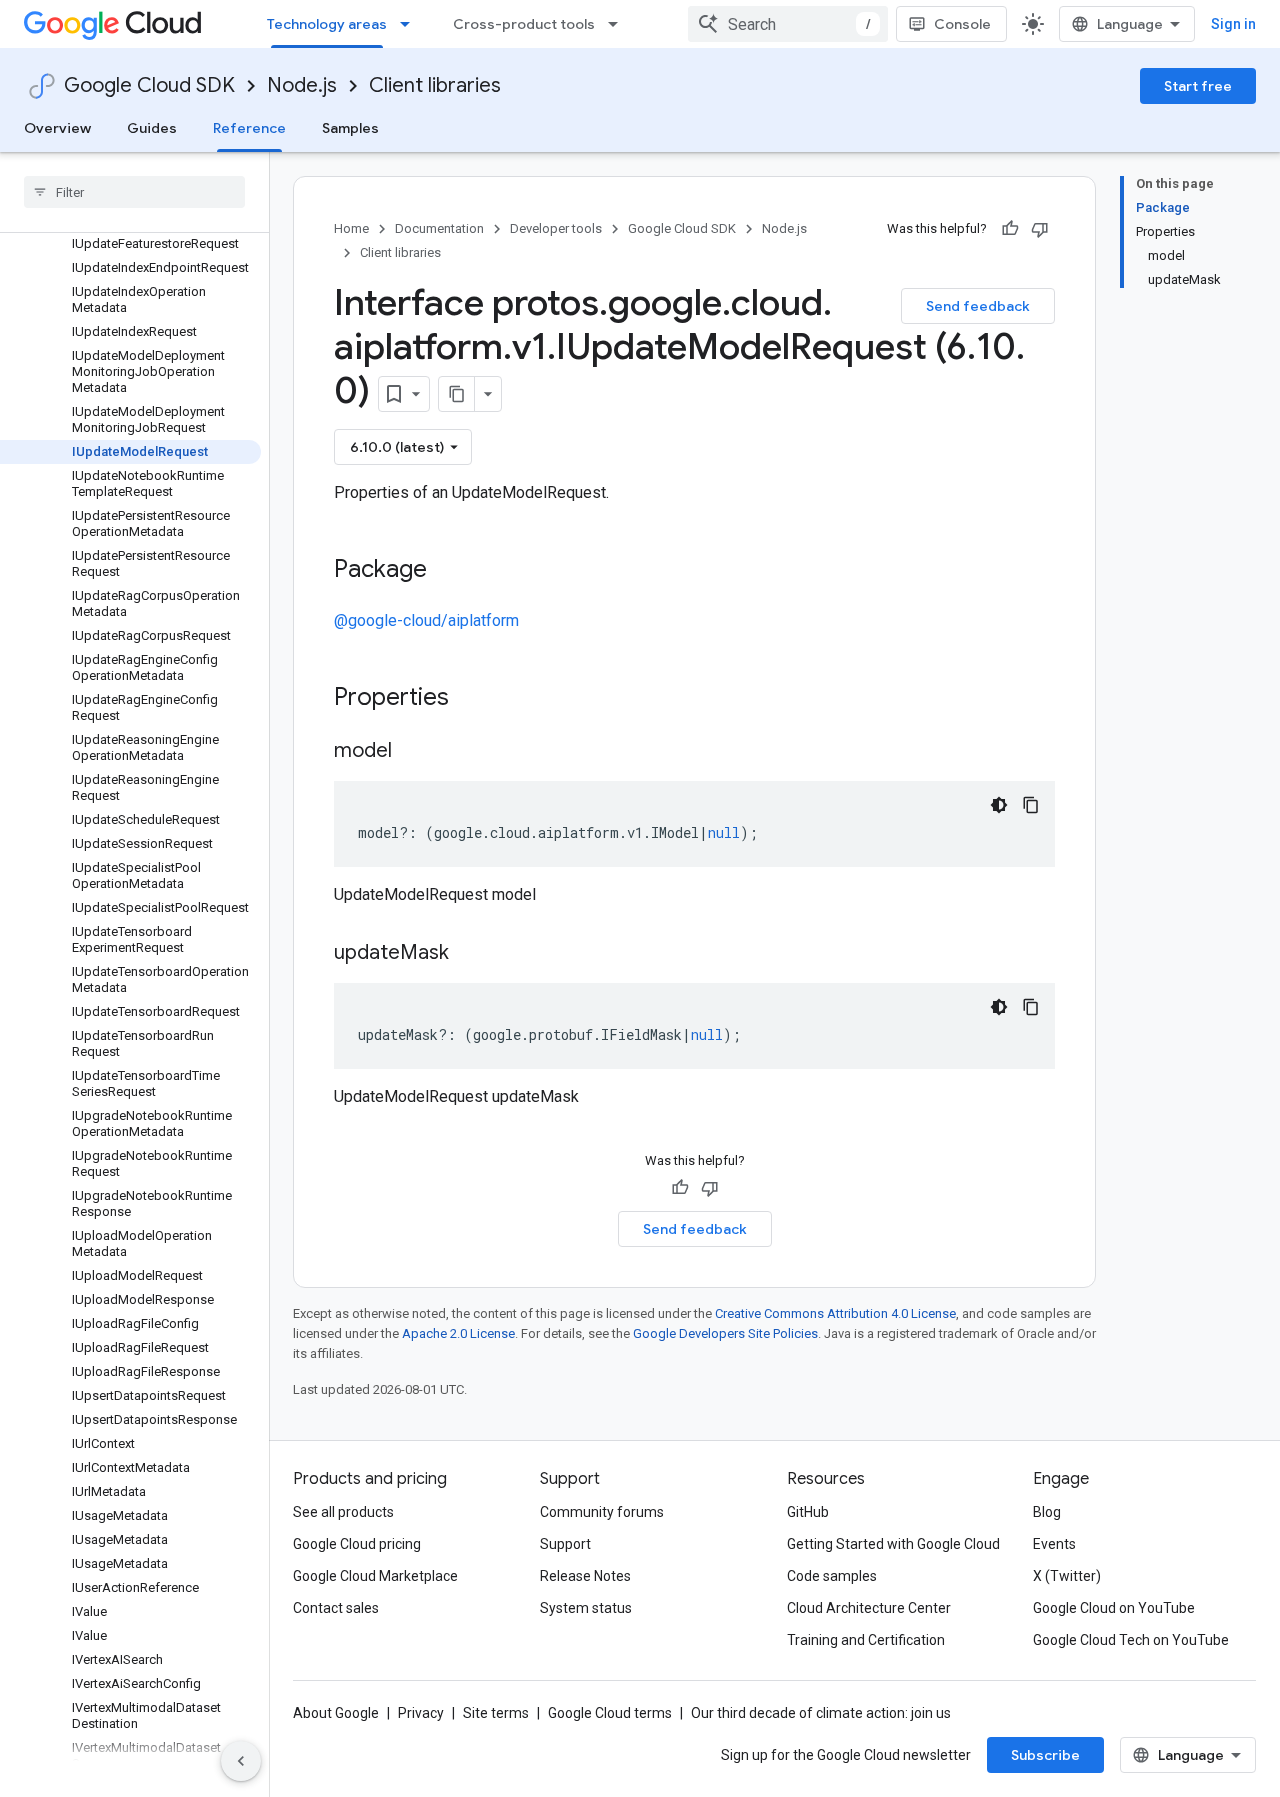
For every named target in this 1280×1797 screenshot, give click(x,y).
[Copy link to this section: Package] (447, 571)
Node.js (302, 85)
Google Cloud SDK (149, 85)
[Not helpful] (1040, 229)
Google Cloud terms (610, 1713)
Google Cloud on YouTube (1114, 1608)
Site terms (496, 1713)
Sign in (1233, 24)
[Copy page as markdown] (457, 394)
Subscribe (1045, 1755)
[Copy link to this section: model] (412, 752)
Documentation (439, 228)
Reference (249, 128)
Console (962, 24)
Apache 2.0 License (458, 1333)
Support (565, 1544)
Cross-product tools (524, 24)
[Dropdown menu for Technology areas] (411, 24)
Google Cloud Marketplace (375, 1576)
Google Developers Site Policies (725, 1333)
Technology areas (327, 24)
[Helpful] (1010, 229)
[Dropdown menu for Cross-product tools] (619, 24)
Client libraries (435, 85)
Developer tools (556, 228)
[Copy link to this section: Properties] (475, 699)
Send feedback (978, 306)
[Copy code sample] (1031, 805)
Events (1054, 1544)
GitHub (808, 1512)
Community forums (602, 1512)
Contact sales (336, 1608)
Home (351, 228)
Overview (57, 128)
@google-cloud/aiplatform (426, 620)
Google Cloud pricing (357, 1544)
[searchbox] (134, 192)
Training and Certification (866, 1640)
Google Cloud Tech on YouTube (1131, 1640)
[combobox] (788, 24)
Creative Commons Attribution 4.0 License (835, 1313)
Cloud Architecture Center (869, 1608)
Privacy (421, 1713)
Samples (350, 128)
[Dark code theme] (999, 805)
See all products (343, 1512)
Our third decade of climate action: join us (821, 1713)
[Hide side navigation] (241, 1761)
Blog (1047, 1512)
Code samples (832, 1576)
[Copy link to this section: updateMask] (469, 954)
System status (586, 1608)
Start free (1198, 86)
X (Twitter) (1067, 1576)
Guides (152, 128)
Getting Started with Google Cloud (893, 1544)
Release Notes (585, 1576)
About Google (336, 1713)
